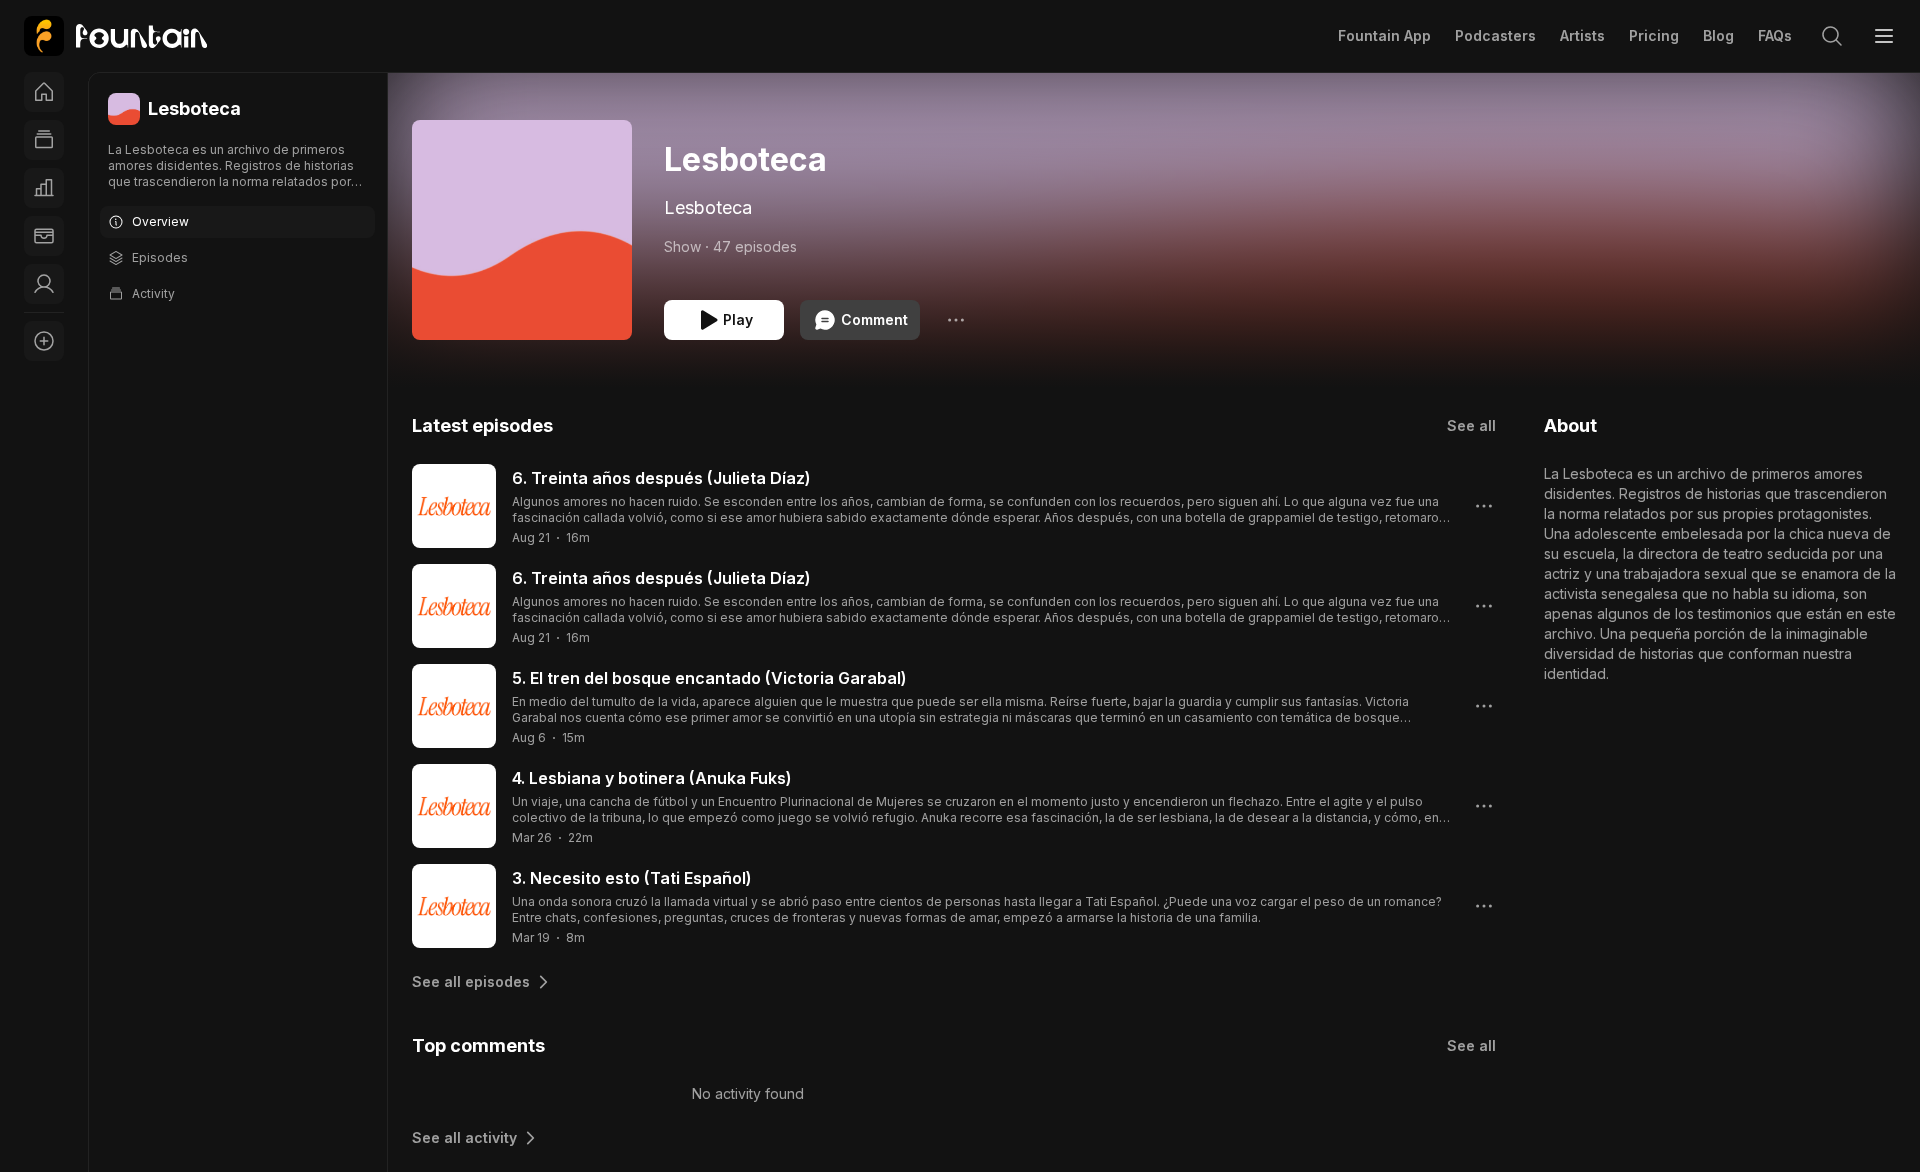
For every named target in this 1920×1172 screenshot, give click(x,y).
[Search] (1832, 36)
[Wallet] (44, 236)
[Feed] (44, 140)
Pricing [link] (1654, 35)
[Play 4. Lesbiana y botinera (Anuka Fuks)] (454, 806)
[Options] (956, 320)
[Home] (44, 92)
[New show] (44, 341)
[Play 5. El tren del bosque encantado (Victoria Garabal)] (454, 706)
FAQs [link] (1775, 35)
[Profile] (44, 284)
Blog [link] (1718, 35)
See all (1471, 425)
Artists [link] (1582, 35)
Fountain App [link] (1384, 35)
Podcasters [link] (1495, 35)
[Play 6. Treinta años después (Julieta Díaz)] (454, 506)
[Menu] (1884, 36)
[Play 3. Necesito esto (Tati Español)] (454, 906)
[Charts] (44, 188)
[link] (115, 36)
